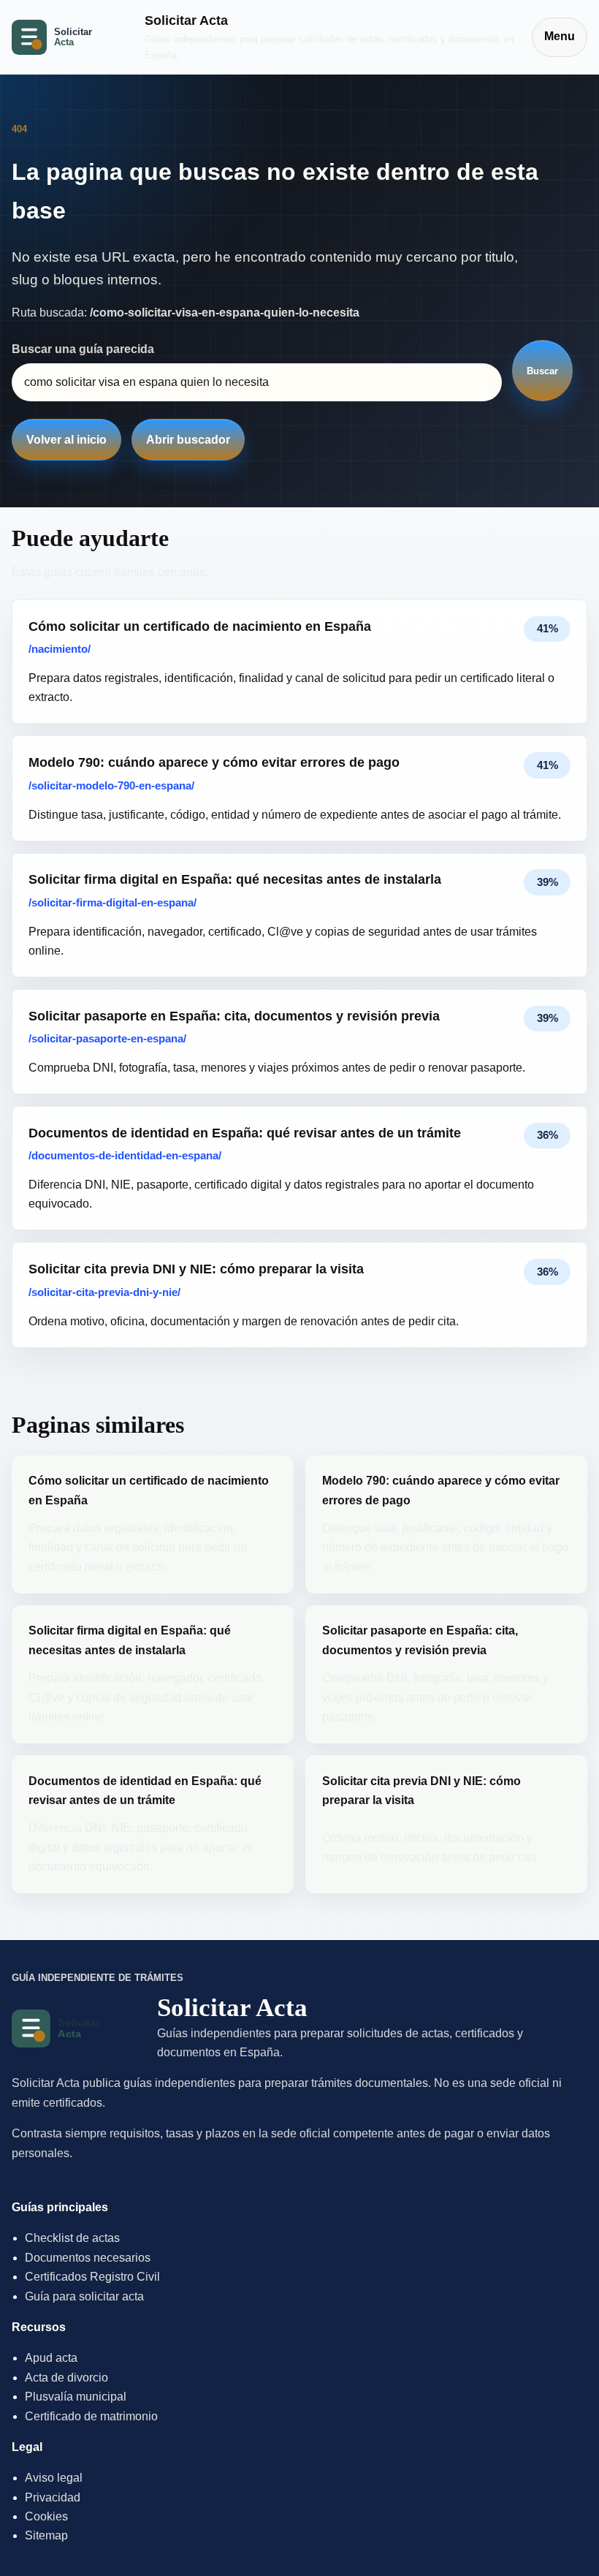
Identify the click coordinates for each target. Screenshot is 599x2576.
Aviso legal (54, 2478)
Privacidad (53, 2497)
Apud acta (51, 2358)
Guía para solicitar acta (84, 2296)
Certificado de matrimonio (91, 2416)
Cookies (46, 2516)
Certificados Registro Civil (92, 2277)
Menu (560, 36)
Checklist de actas (72, 2238)
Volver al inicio (66, 440)
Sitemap (46, 2535)
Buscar (542, 371)
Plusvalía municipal (76, 2397)
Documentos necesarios (88, 2258)
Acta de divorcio (66, 2378)
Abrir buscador (188, 440)
